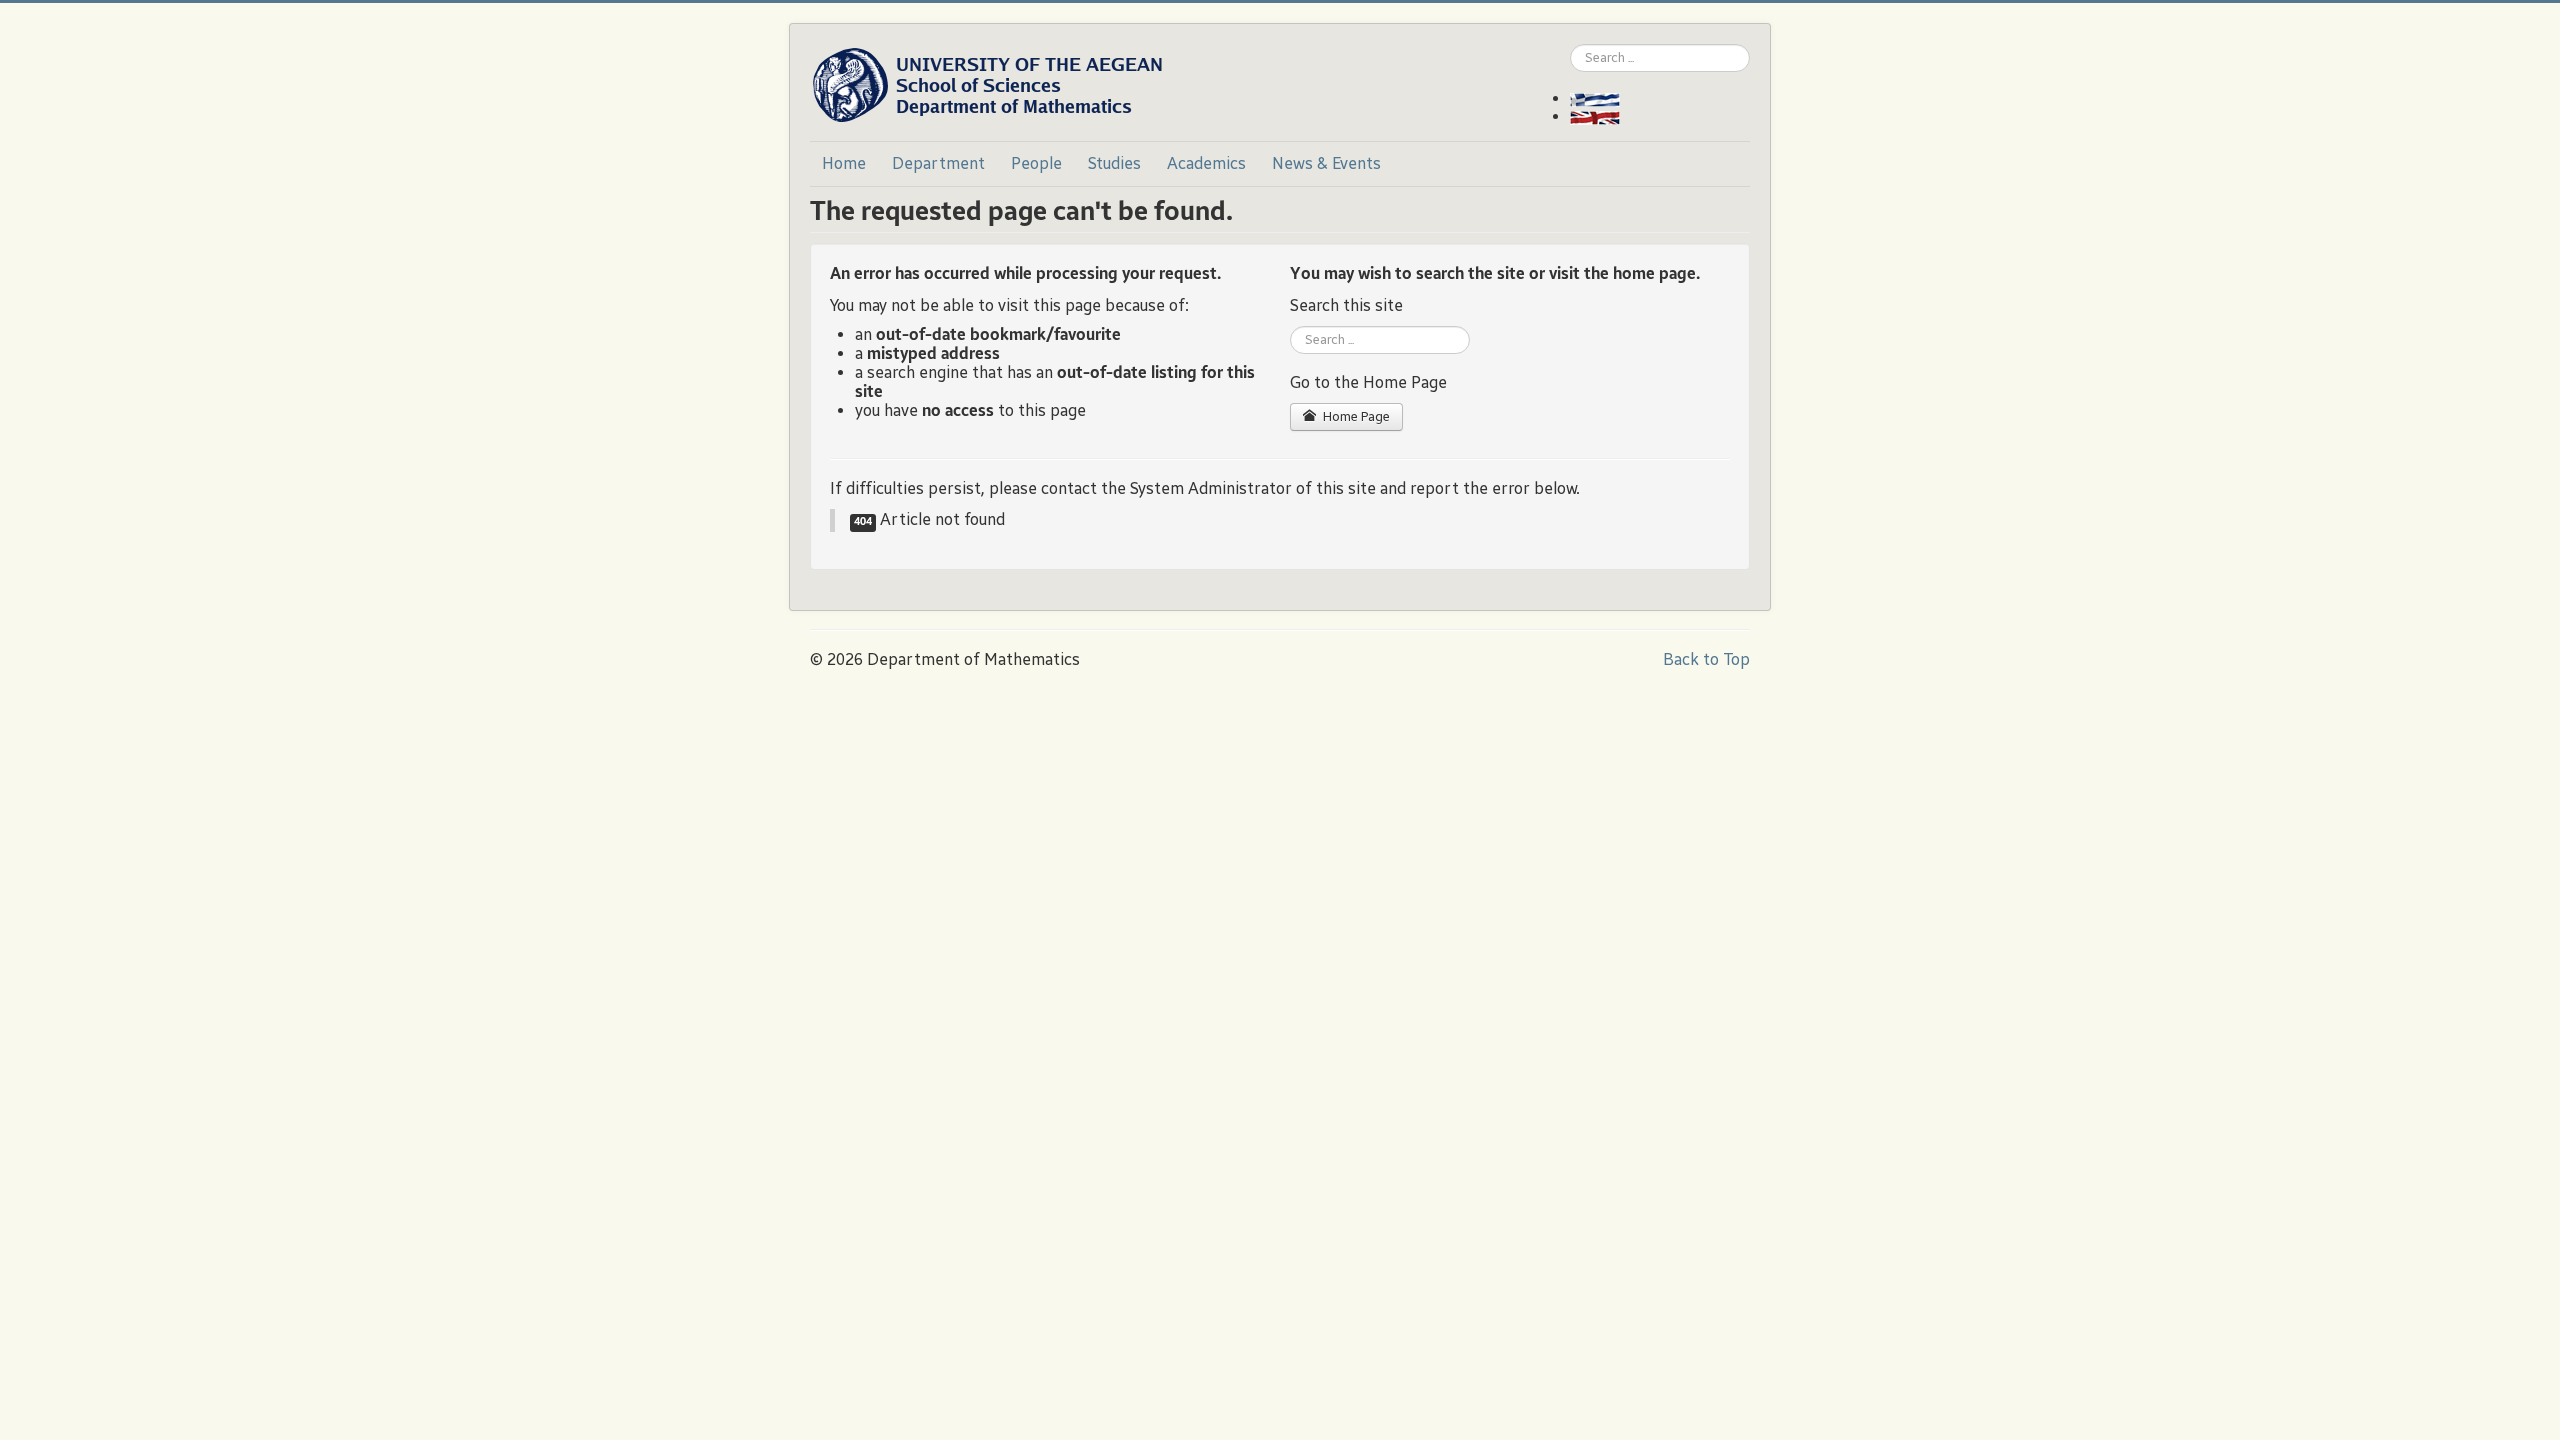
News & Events (1326, 163)
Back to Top (1706, 659)
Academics (1206, 163)
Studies (1114, 163)
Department (938, 163)
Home (844, 163)
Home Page (1355, 417)
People (1036, 163)
